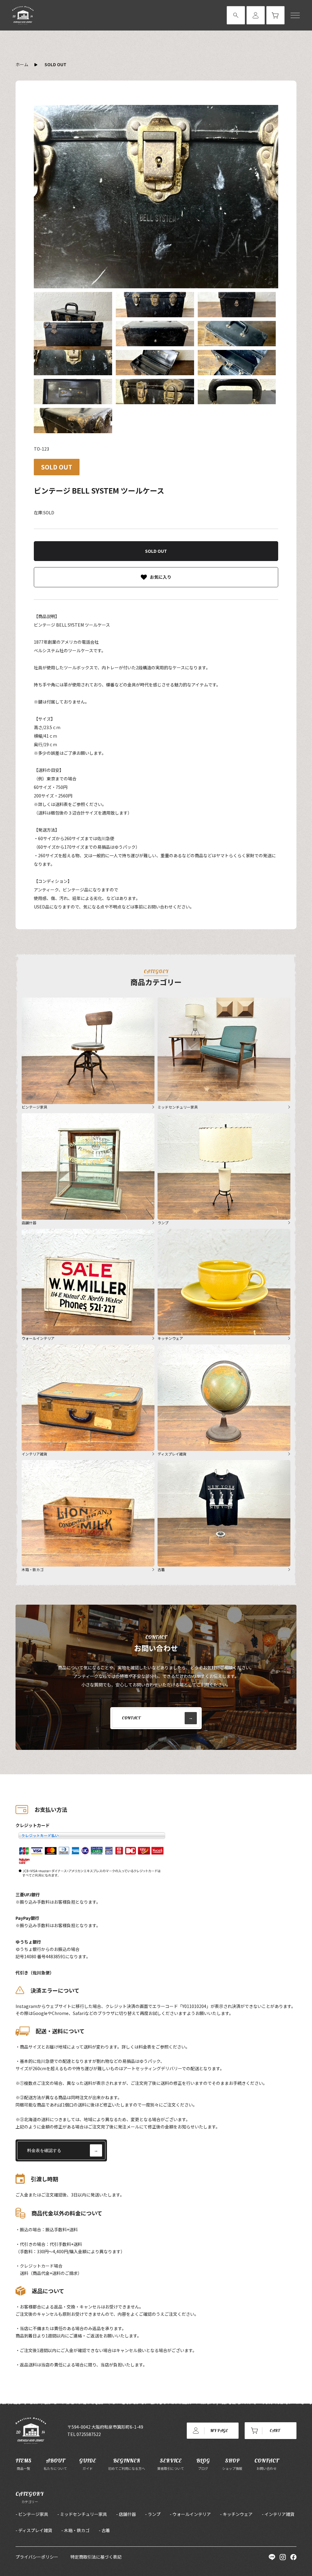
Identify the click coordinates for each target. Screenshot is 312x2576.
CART (275, 2430)
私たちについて (55, 2464)
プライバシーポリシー (37, 2557)
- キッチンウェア (236, 2514)
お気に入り (161, 577)
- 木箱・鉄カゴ (75, 2530)
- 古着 (104, 2530)
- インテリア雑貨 (278, 2514)
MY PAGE (219, 2430)
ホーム (22, 64)
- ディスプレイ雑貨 (34, 2530)
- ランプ (153, 2514)
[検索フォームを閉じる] (236, 15)
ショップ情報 (232, 2464)
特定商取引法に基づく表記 (96, 2557)
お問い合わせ (266, 2464)
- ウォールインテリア (190, 2514)
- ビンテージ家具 (32, 2514)
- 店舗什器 (126, 2514)
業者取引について (171, 2464)
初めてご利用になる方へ (127, 2464)
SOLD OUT (55, 64)
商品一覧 (23, 2464)
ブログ (203, 2464)
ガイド (88, 2464)
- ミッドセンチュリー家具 (82, 2514)
